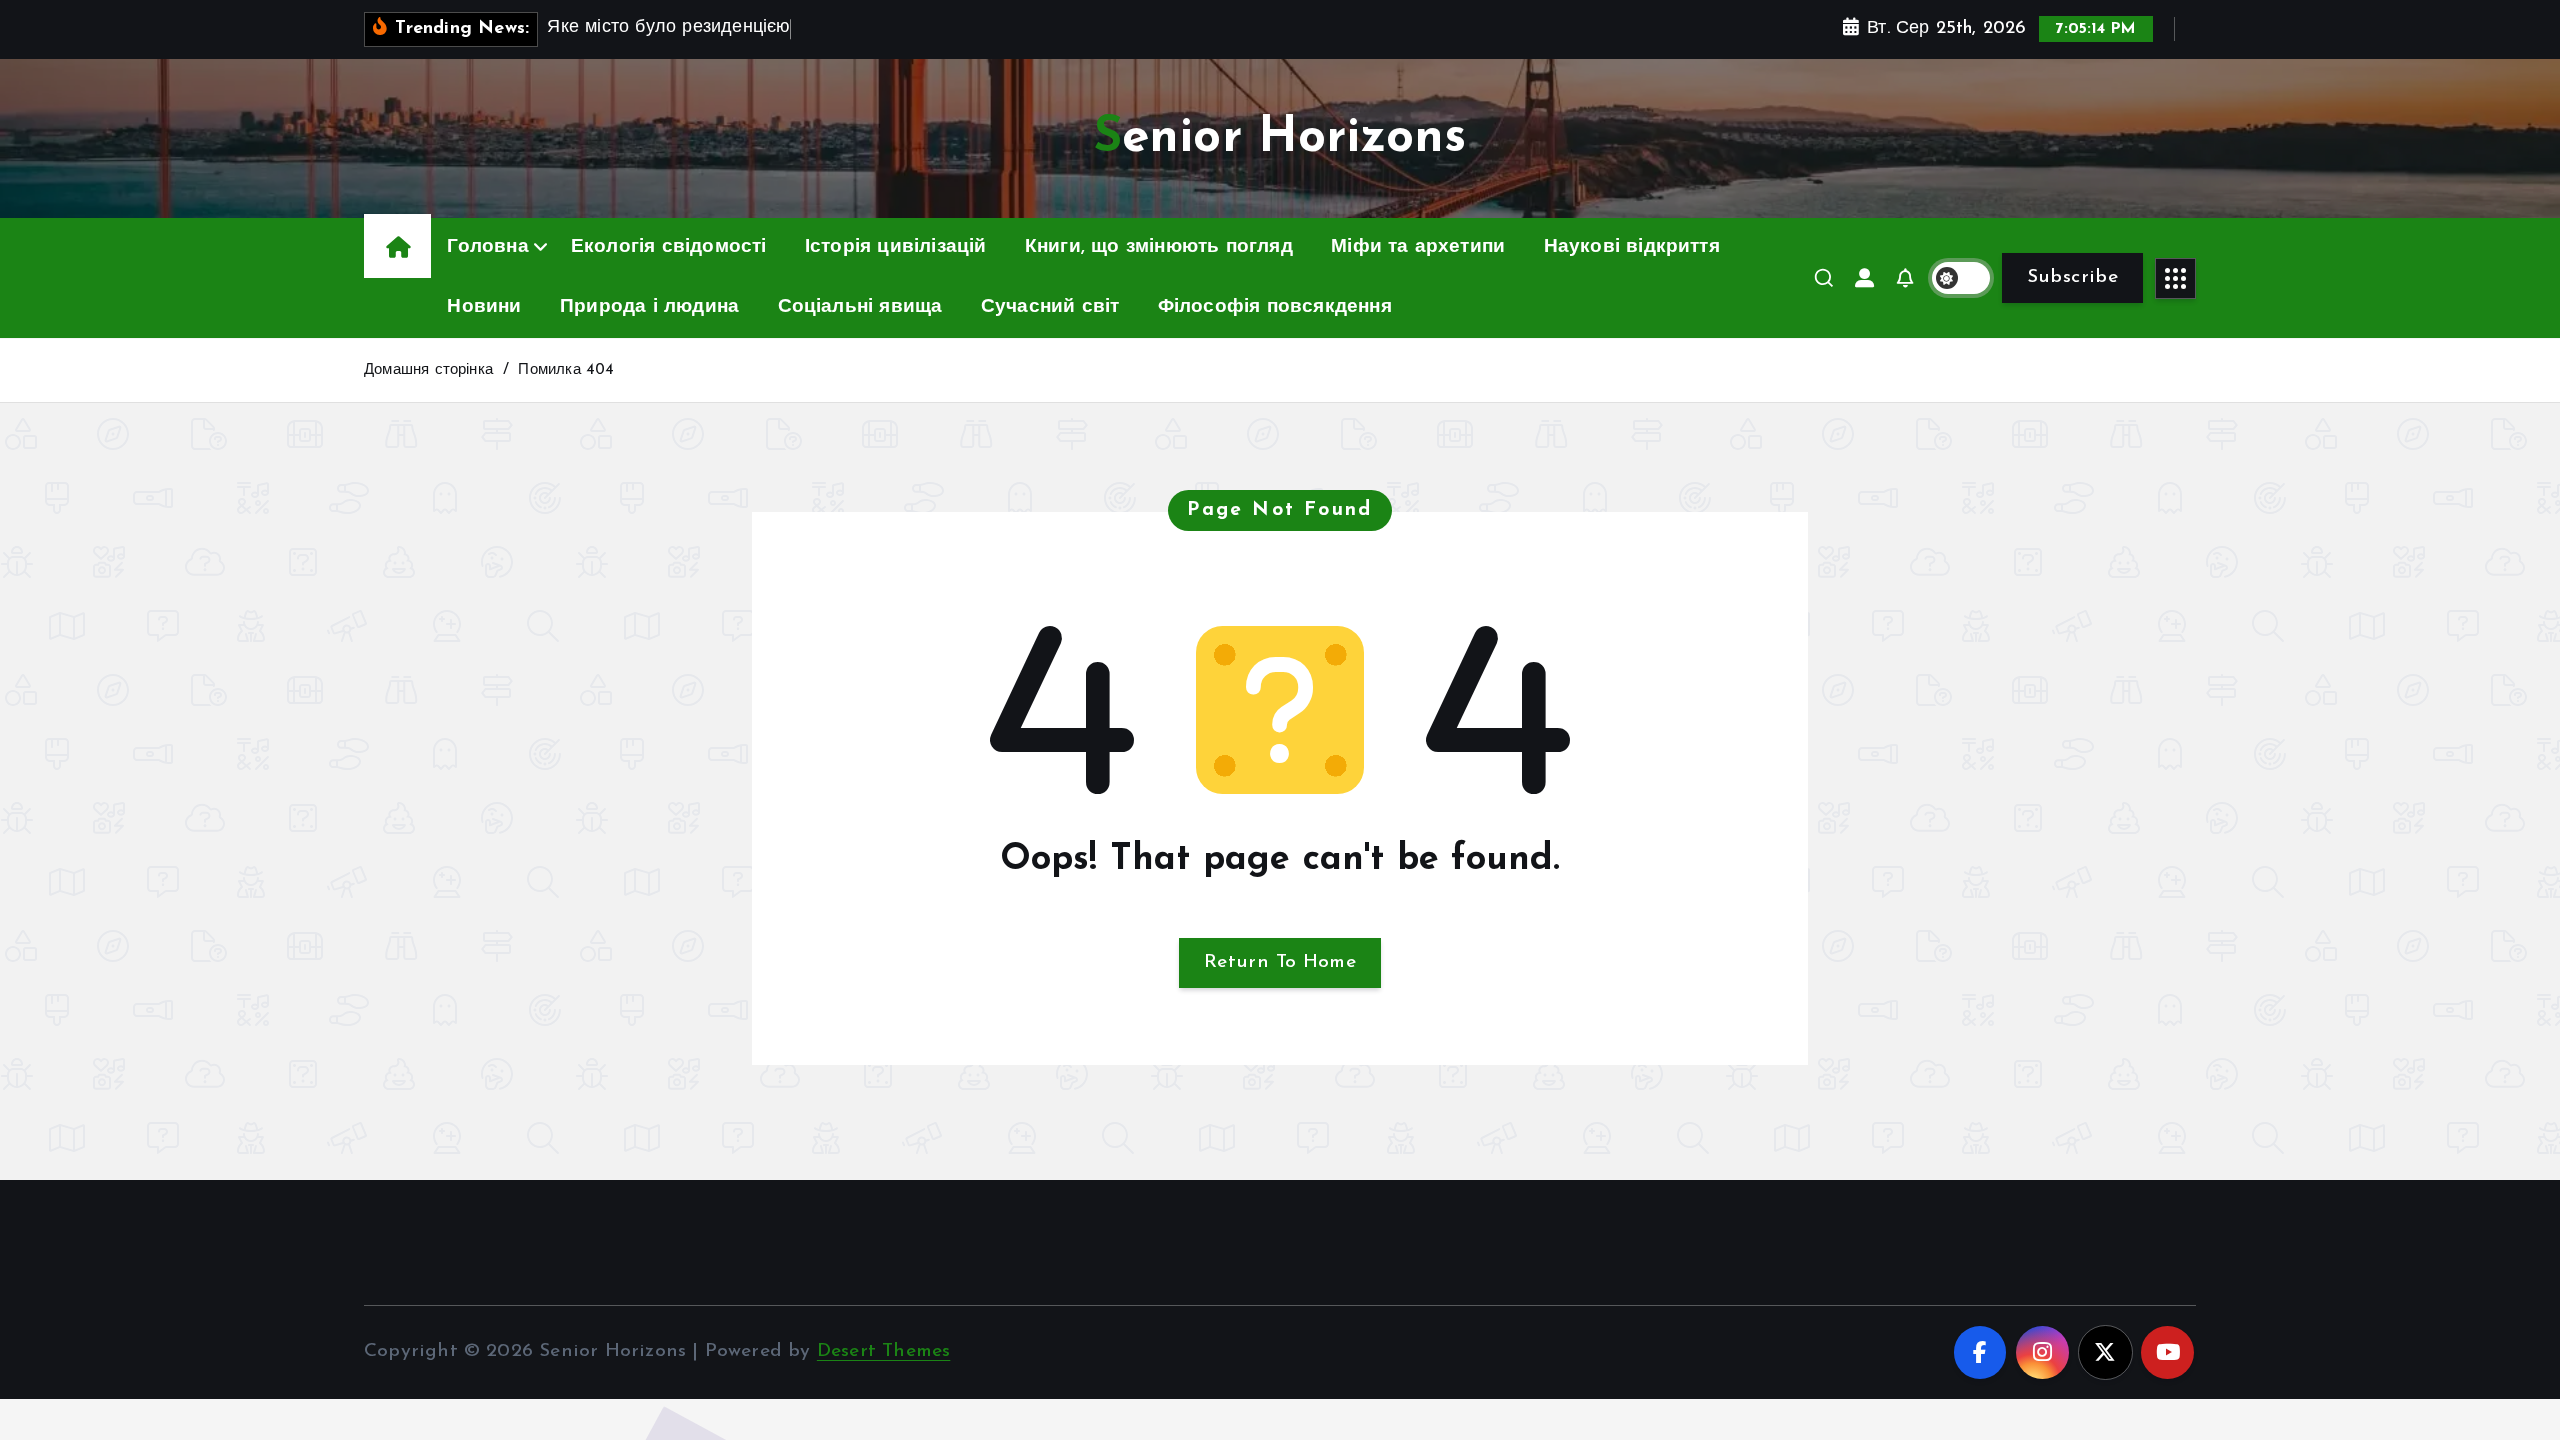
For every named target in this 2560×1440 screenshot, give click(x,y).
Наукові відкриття (1632, 247)
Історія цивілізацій (896, 247)
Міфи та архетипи (1418, 247)
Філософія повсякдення (1275, 307)
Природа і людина (649, 307)
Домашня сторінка (428, 370)
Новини (484, 307)
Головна (487, 247)
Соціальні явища (860, 307)
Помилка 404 (566, 370)
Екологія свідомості (669, 247)
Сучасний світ (1050, 307)
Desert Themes (884, 1351)
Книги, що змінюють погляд (1159, 247)
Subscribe (2072, 277)
